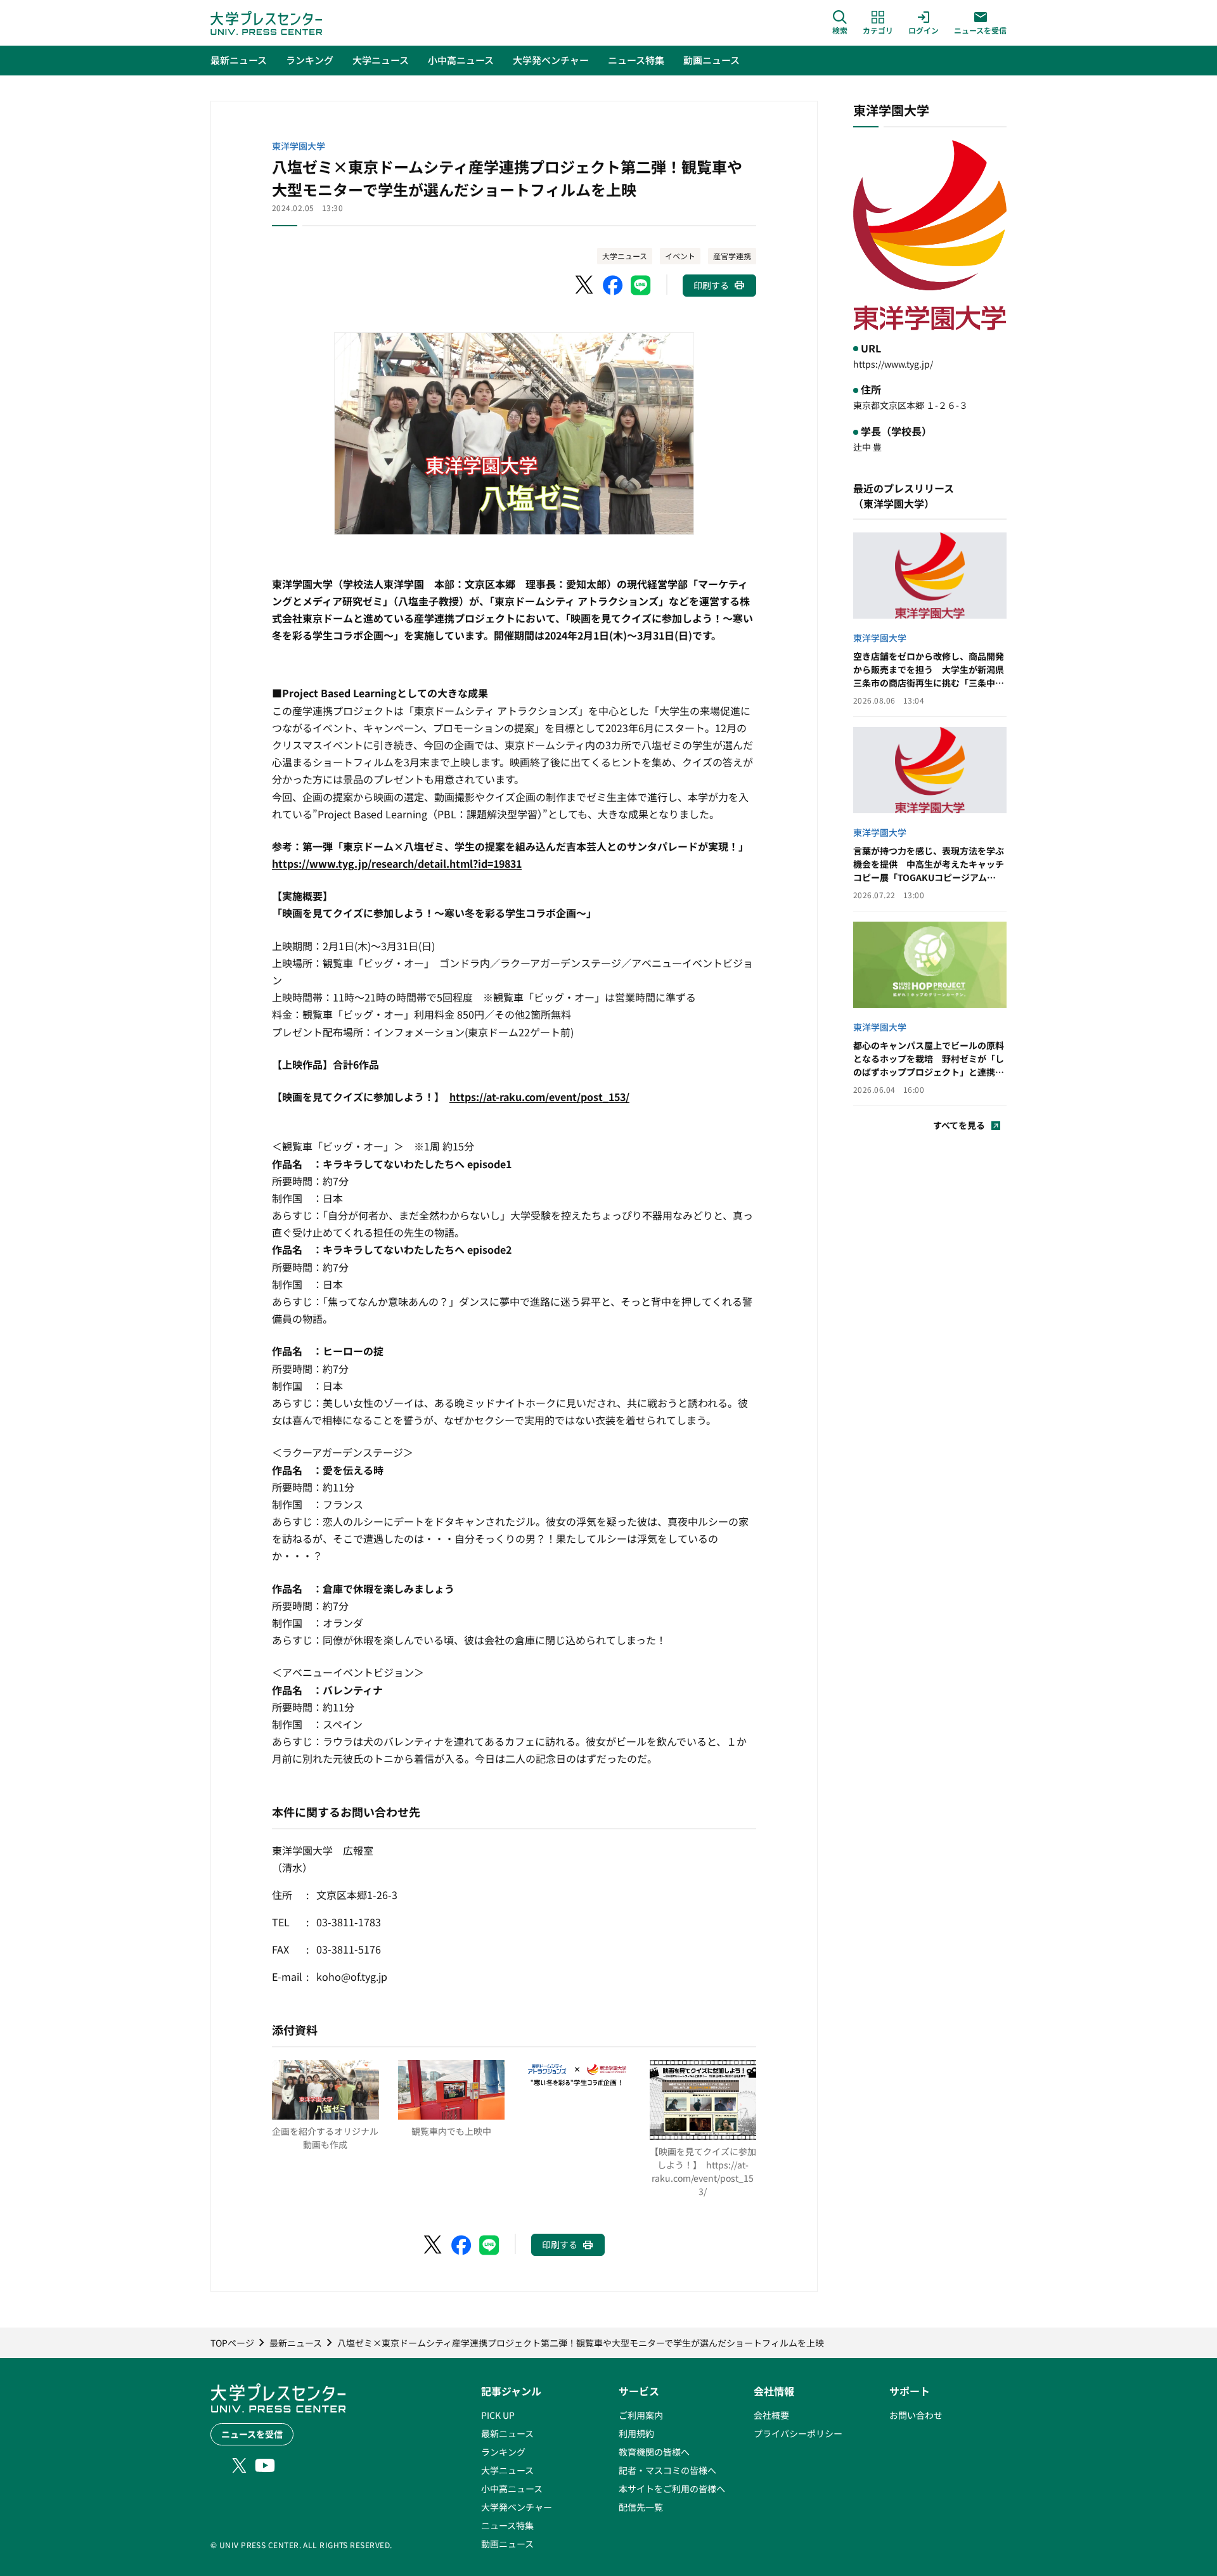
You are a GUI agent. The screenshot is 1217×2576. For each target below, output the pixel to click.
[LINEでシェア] (641, 285)
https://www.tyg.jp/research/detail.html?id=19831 (397, 863)
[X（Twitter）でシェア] (585, 285)
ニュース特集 (507, 2525)
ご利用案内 (641, 2415)
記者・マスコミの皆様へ (667, 2470)
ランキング (503, 2452)
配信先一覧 (641, 2507)
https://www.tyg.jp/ (893, 364)
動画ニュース (507, 2544)
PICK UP (498, 2415)
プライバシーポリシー (798, 2433)
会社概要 (771, 2415)
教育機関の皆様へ (654, 2452)
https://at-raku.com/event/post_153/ (539, 1097)
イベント (680, 256)
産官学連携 (732, 256)
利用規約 (636, 2433)
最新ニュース (507, 2433)
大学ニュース (625, 256)
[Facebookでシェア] (613, 285)
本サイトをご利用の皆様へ (672, 2489)
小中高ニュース (512, 2489)
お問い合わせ (916, 2415)
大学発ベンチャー (517, 2507)
